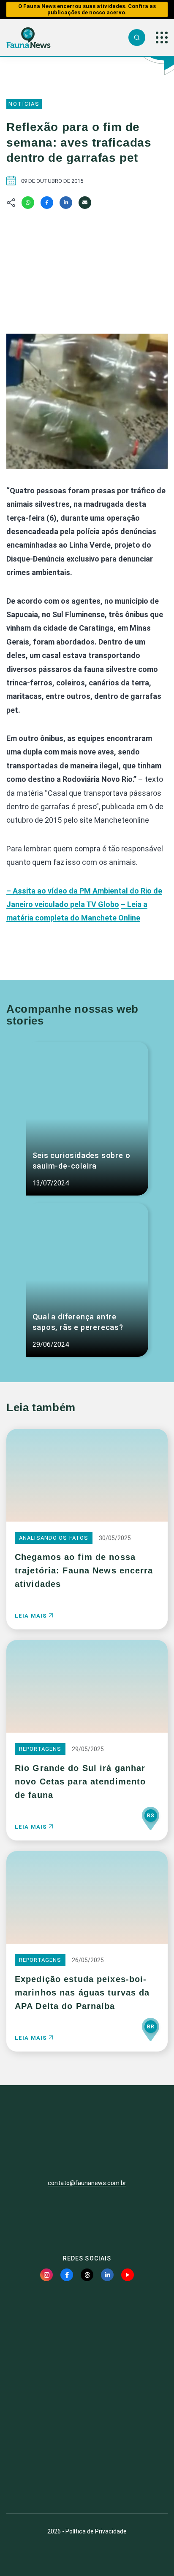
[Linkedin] (66, 203)
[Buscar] (137, 37)
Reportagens (40, 1749)
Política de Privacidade (96, 2531)
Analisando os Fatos (54, 1538)
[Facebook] (47, 203)
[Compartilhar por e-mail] (85, 203)
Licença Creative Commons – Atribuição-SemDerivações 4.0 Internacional (87, 2476)
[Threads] (87, 2275)
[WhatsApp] (28, 203)
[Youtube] (128, 2275)
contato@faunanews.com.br (87, 2183)
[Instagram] (46, 2275)
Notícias (24, 104)
